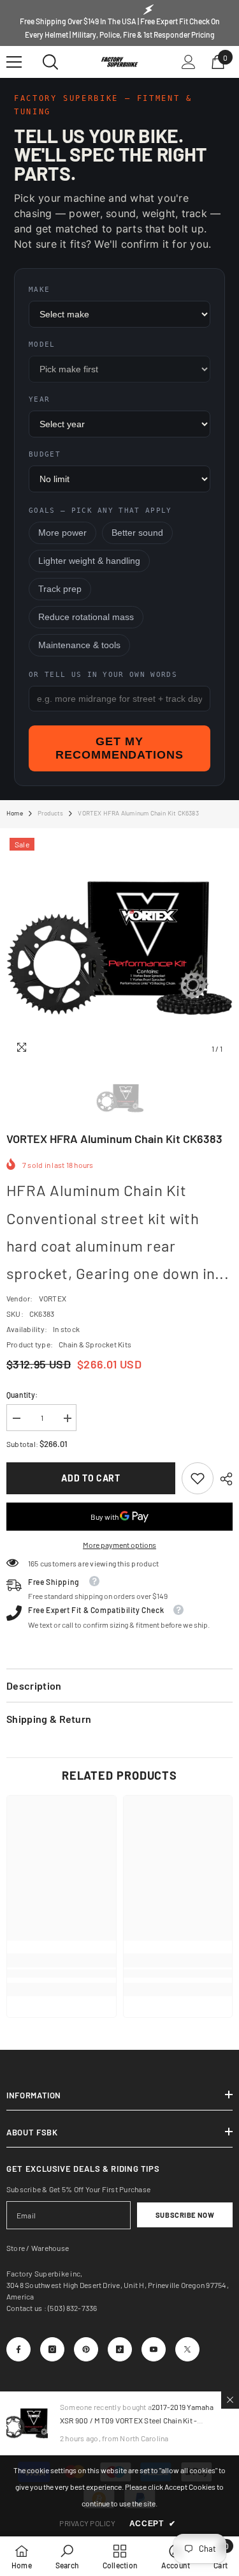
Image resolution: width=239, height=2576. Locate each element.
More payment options (119, 1545)
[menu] (14, 62)
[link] (198, 1478)
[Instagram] (52, 2349)
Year (39, 399)
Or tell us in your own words (103, 675)
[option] (119, 948)
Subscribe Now (185, 2215)
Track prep (60, 589)
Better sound (137, 533)
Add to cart (91, 1478)
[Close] (230, 2400)
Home (15, 813)
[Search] (50, 62)
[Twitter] (187, 2349)
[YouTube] (154, 2349)
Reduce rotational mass (86, 617)
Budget (45, 454)
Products (51, 813)
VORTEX (53, 1298)
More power (62, 533)
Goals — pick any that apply (100, 511)
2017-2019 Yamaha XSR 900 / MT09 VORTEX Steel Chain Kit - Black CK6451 (137, 2420)
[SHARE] (223, 1479)
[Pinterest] (86, 2349)
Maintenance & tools (79, 645)
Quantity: (22, 1395)
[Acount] (189, 62)
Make (39, 290)
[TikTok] (120, 2349)
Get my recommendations (119, 748)
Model (42, 345)
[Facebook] (18, 2349)
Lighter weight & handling (89, 561)
